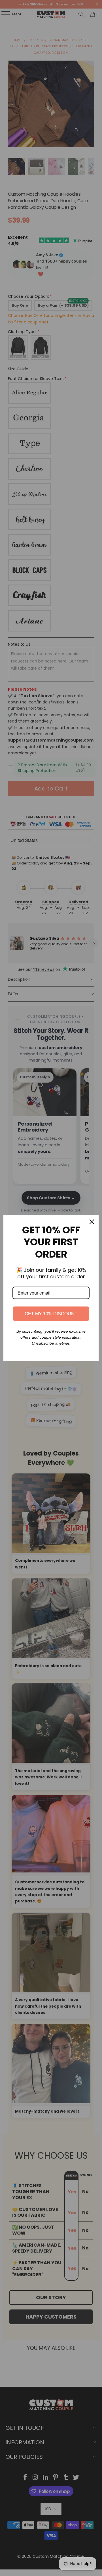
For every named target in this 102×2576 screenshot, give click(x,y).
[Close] (92, 1222)
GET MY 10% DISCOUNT (51, 1314)
